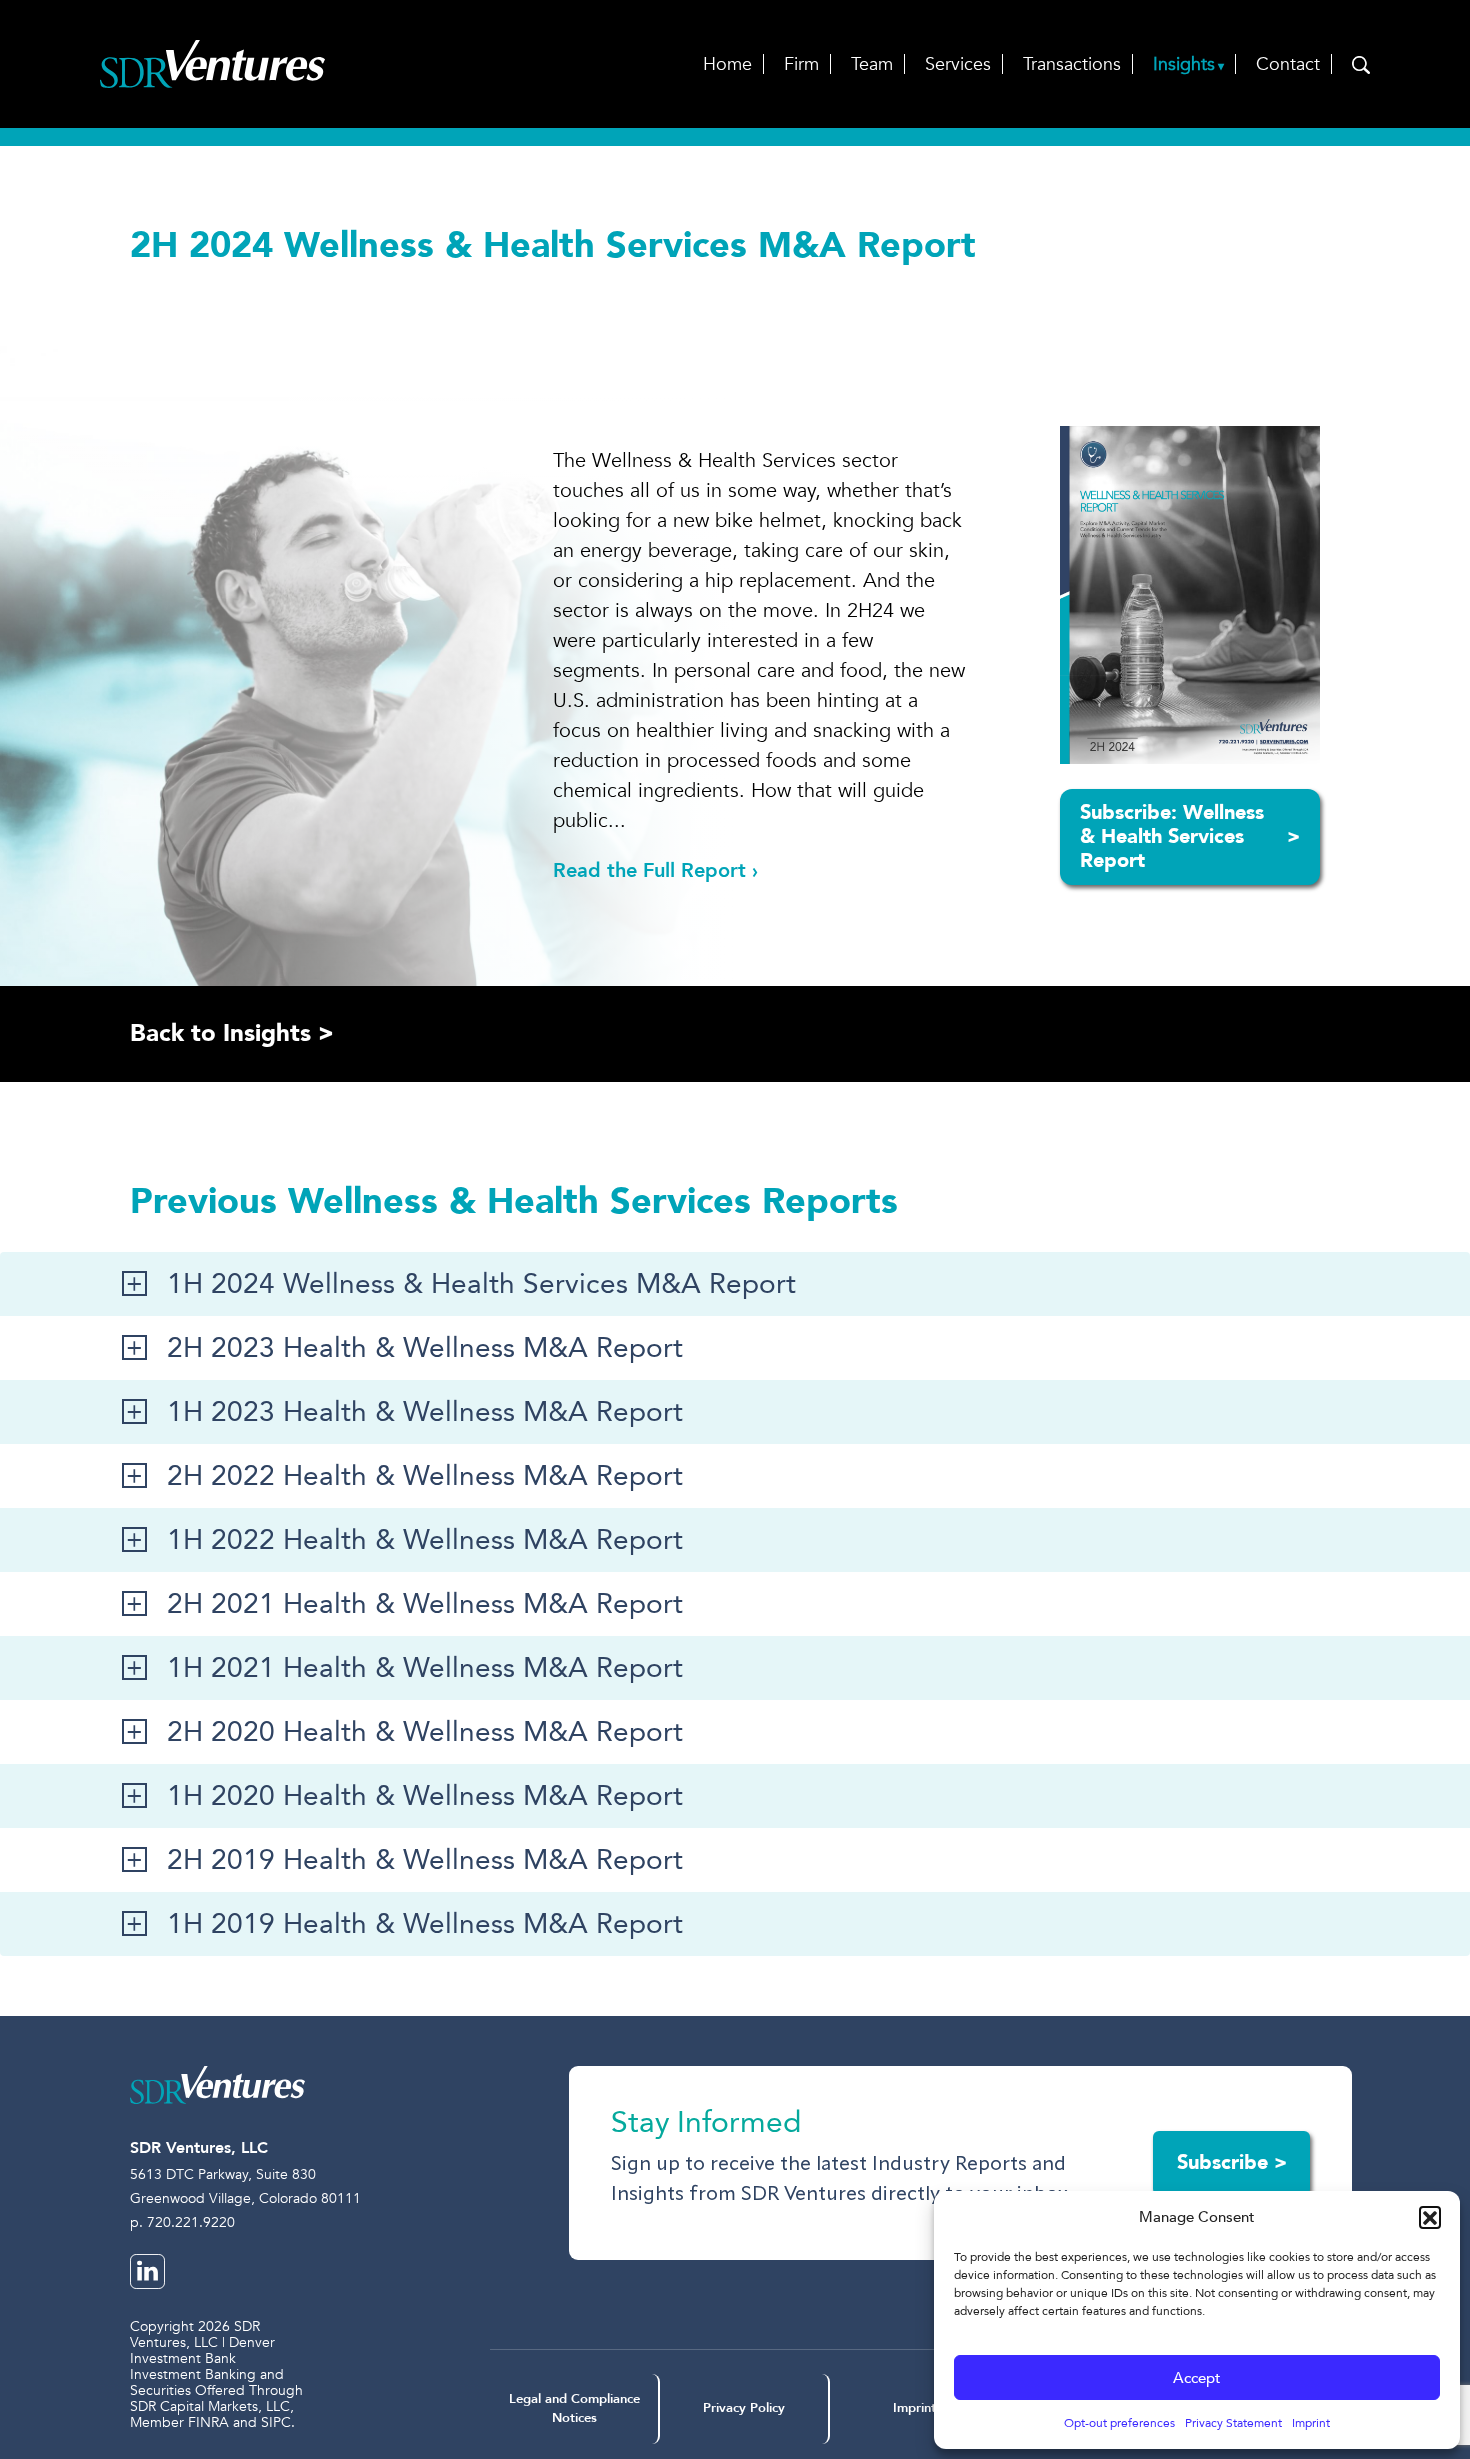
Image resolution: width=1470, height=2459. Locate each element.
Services (958, 64)
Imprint (1311, 2423)
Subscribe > (1232, 2162)
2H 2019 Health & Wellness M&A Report (425, 1860)
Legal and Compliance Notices (574, 2408)
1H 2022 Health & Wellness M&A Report (425, 1540)
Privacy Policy (744, 2408)
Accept (1197, 2378)
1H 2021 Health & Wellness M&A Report (425, 1668)
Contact (1288, 64)
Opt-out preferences (1119, 2423)
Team (872, 64)
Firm (801, 64)
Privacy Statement (1233, 2423)
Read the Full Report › (655, 870)
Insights (1184, 64)
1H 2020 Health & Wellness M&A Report (425, 1796)
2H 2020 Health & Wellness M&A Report (425, 1732)
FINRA (208, 2422)
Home (727, 64)
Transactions (1072, 64)
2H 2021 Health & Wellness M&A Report (425, 1604)
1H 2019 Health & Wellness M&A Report (425, 1924)
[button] (1430, 2217)
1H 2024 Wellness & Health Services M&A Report (481, 1284)
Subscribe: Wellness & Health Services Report (1190, 836)
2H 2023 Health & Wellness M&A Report (425, 1348)
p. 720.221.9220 (182, 2222)
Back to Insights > (232, 1033)
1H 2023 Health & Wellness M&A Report (425, 1412)
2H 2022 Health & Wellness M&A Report (425, 1476)
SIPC (276, 2422)
